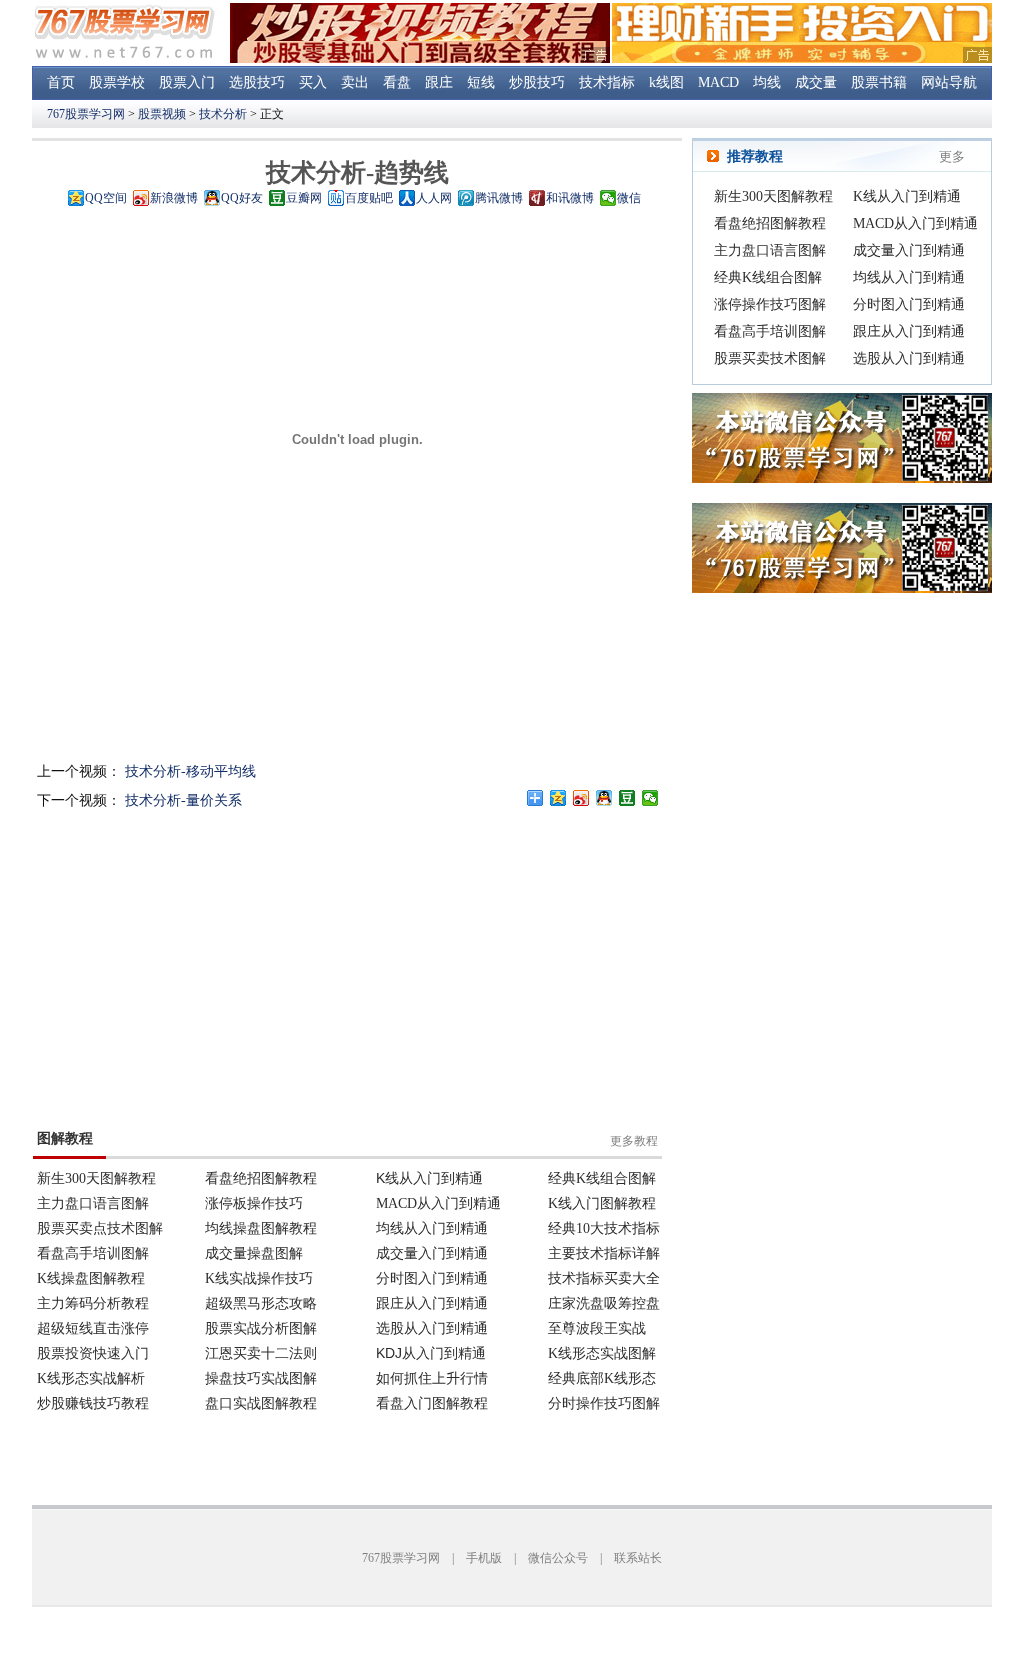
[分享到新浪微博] (581, 798)
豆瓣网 (304, 198)
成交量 (816, 82)
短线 (481, 82)
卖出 (355, 82)
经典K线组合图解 (768, 277)
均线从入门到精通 (909, 277)
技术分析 (223, 114)
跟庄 (439, 82)
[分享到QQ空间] (558, 798)
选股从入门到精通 (909, 358)
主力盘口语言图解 (770, 250)
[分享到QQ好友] (604, 798)
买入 (313, 82)
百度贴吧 (369, 198)
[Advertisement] (509, 968)
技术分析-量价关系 (183, 800)
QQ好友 (242, 198)
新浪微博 (174, 198)
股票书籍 (879, 82)
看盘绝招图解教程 (770, 223)
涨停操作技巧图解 (770, 304)
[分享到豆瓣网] (627, 798)
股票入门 (187, 82)
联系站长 (638, 1558)
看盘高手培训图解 (770, 331)
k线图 (666, 82)
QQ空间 (106, 198)
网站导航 (949, 82)
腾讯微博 (499, 198)
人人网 (434, 198)
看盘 (397, 82)
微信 (629, 198)
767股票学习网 (86, 114)
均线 (767, 82)
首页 (61, 82)
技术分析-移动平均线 (190, 771)
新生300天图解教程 (773, 196)
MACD (718, 82)
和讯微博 (570, 198)
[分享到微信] (650, 798)
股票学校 (117, 82)
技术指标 (607, 82)
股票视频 (162, 114)
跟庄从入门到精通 (909, 331)
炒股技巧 (537, 82)
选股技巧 (257, 82)
